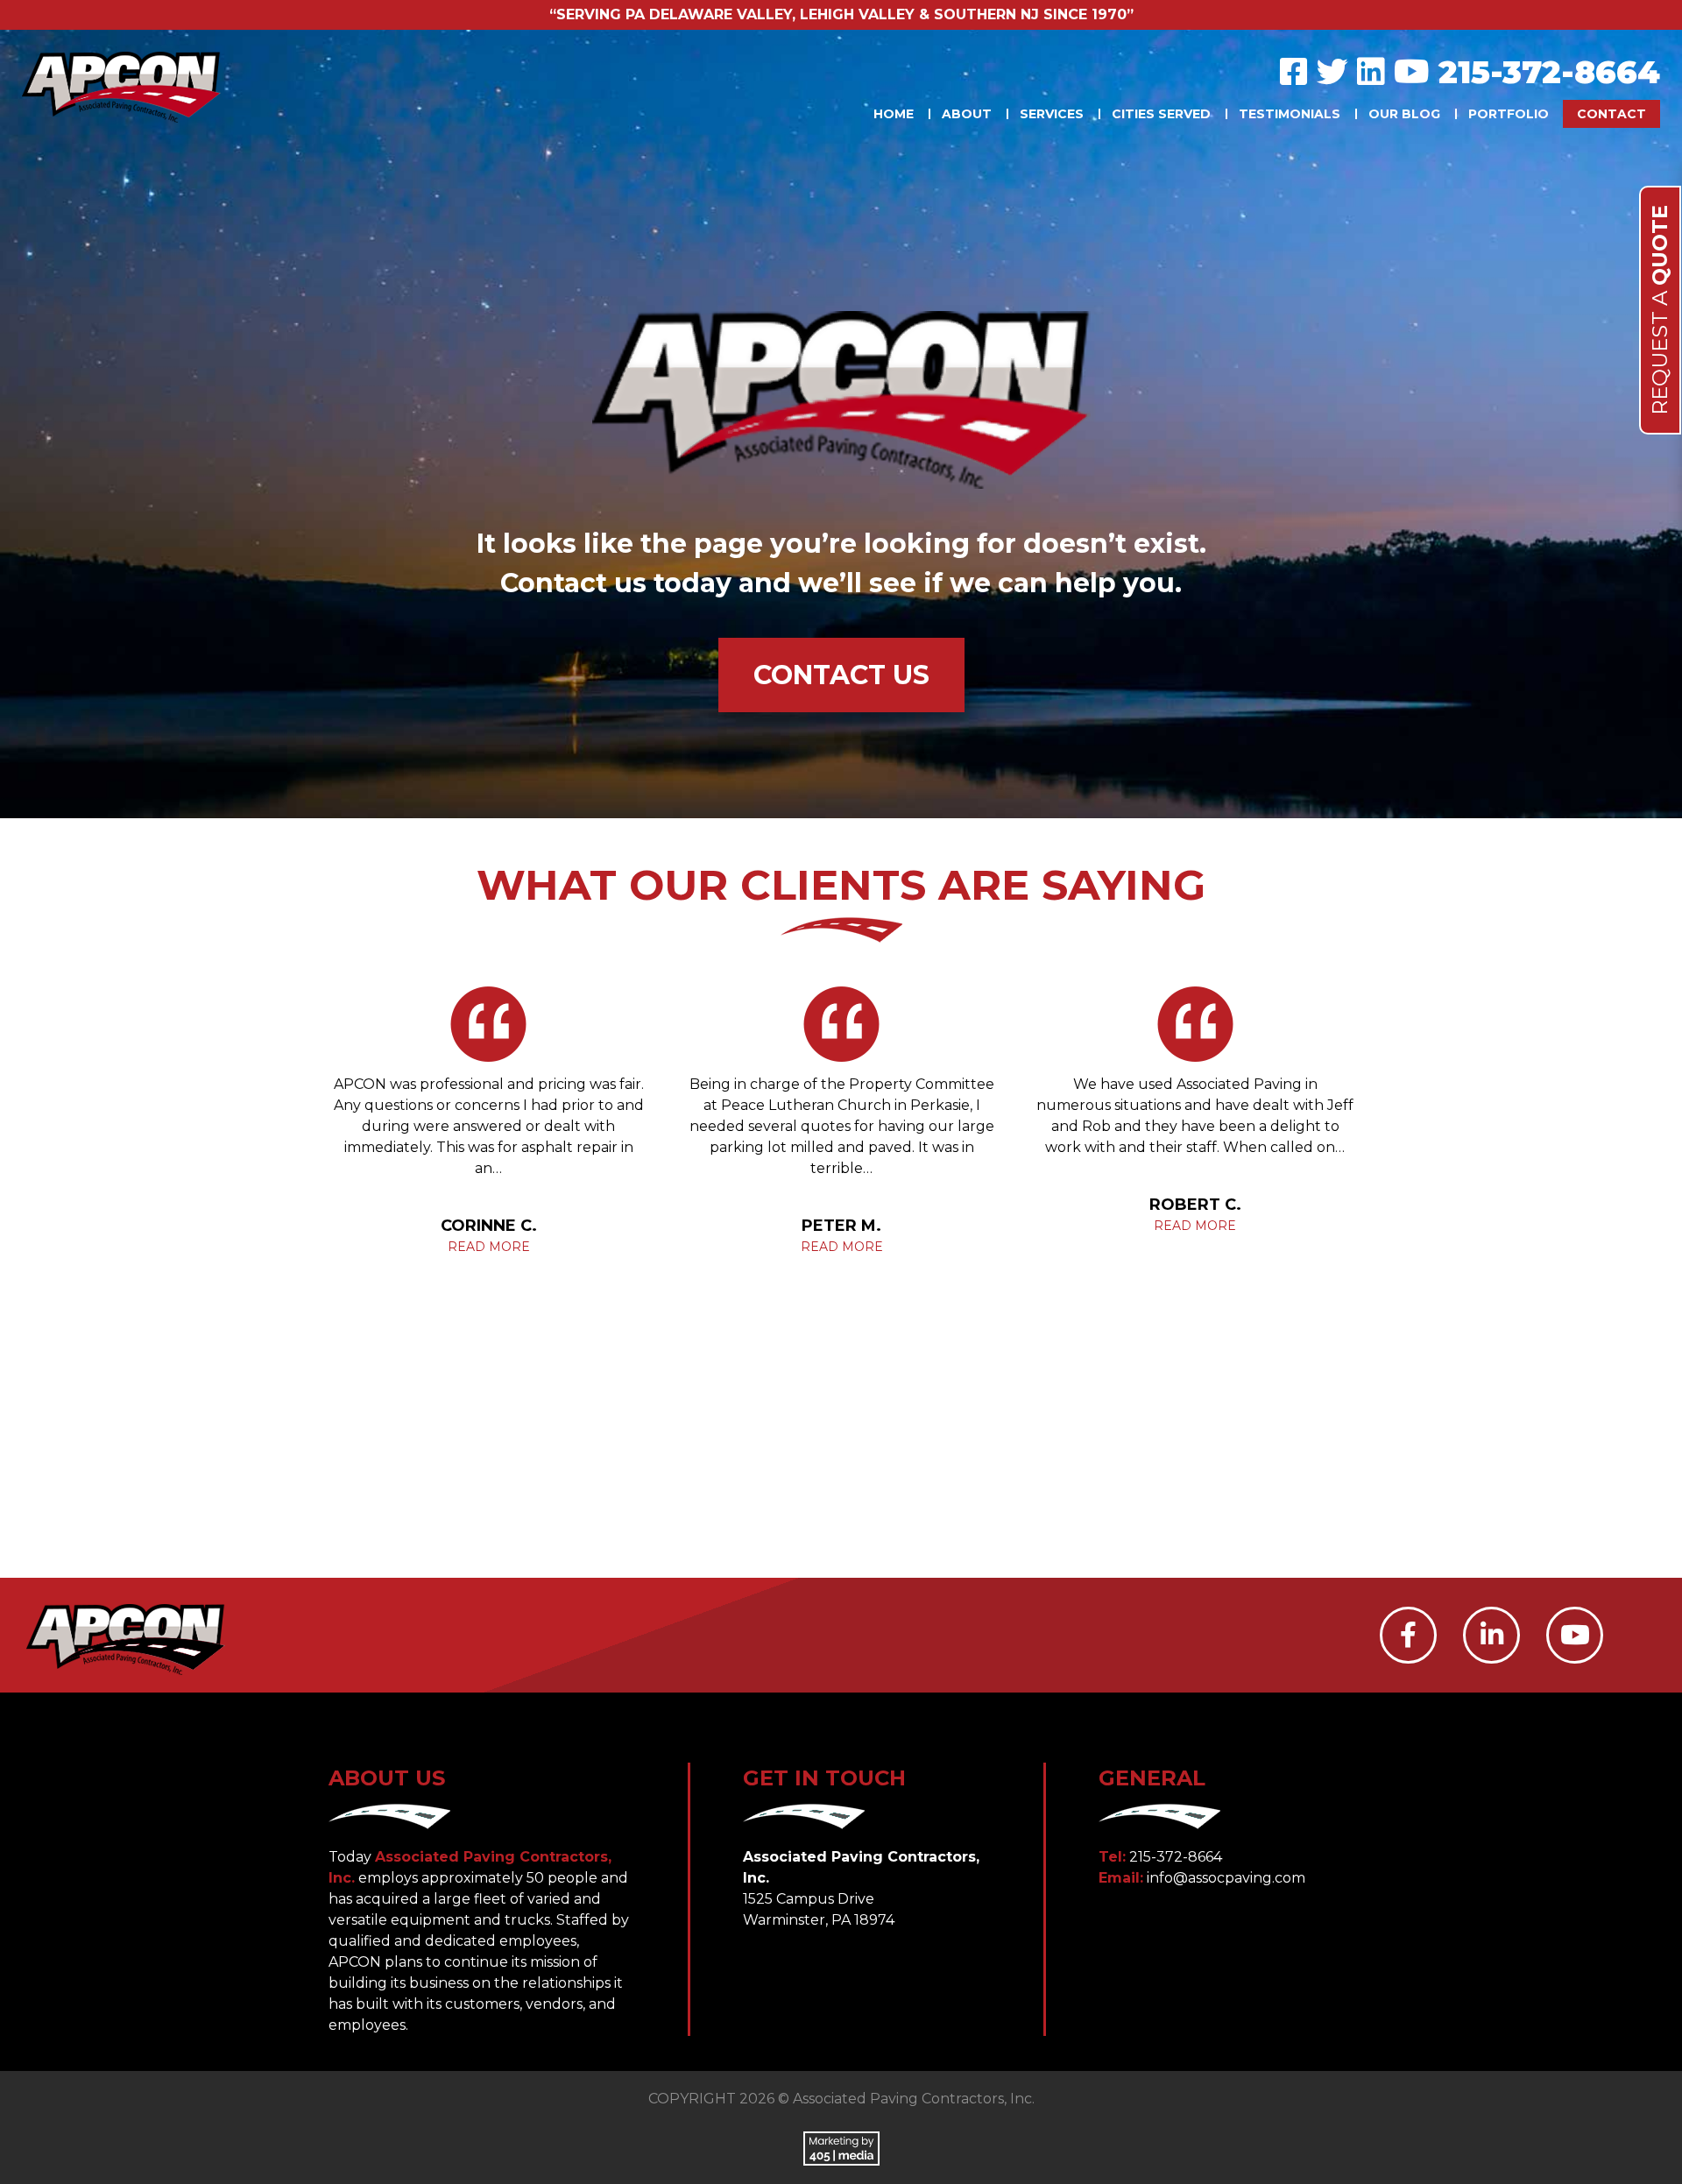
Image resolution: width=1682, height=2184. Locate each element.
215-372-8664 (1549, 72)
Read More (489, 1247)
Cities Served (1161, 114)
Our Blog (1404, 114)
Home (894, 114)
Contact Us (841, 675)
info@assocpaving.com (1226, 1878)
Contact (1611, 114)
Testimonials (1290, 114)
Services (1052, 114)
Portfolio (1509, 114)
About (967, 114)
